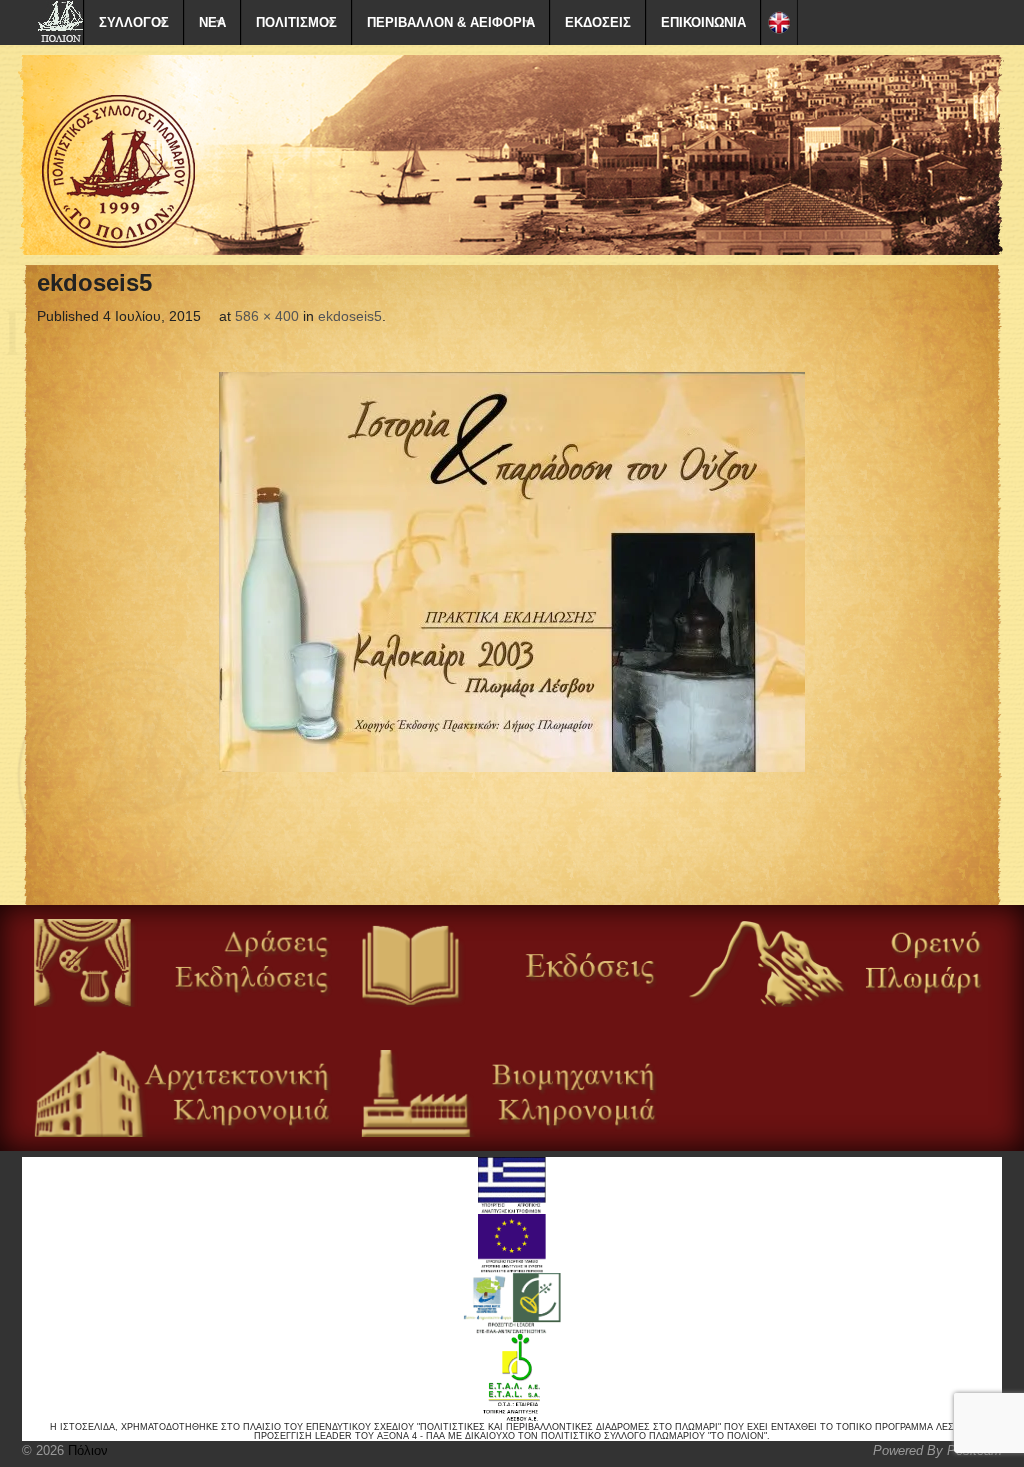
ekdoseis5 (350, 316)
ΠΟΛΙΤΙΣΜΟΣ (296, 22)
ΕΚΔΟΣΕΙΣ (598, 22)
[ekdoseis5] (512, 572)
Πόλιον (86, 1450)
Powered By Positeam (937, 1450)
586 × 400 (267, 316)
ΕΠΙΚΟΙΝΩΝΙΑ (703, 22)
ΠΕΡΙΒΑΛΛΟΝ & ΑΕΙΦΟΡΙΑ (451, 22)
